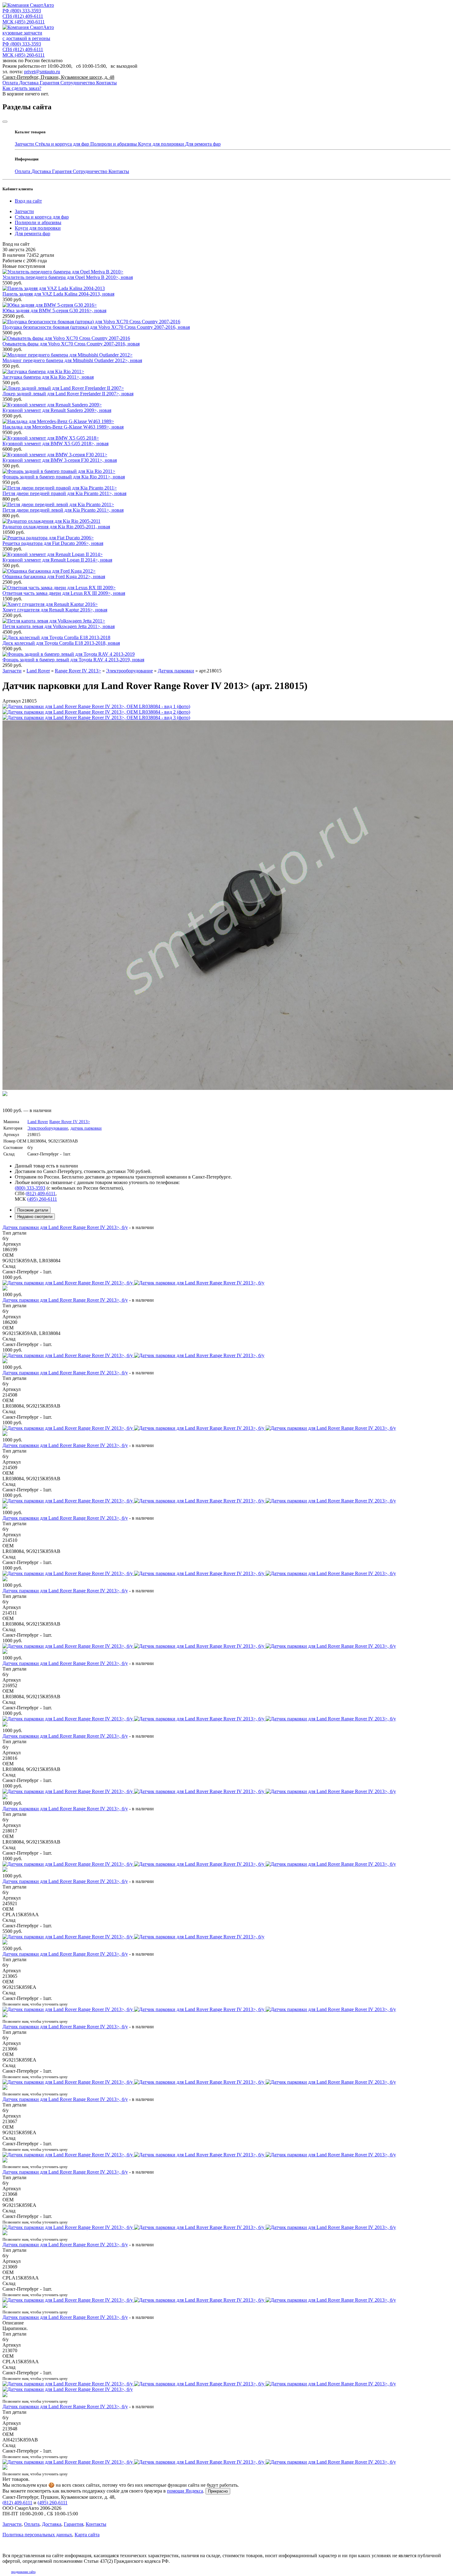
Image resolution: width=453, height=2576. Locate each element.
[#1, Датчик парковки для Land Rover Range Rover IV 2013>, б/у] (226, 2390)
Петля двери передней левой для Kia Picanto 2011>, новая (63, 510)
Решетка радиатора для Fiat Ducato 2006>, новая (53, 543)
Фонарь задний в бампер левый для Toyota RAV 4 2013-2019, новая (73, 660)
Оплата (11, 83)
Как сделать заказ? (22, 88)
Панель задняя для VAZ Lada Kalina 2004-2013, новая (58, 294)
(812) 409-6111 (23, 16)
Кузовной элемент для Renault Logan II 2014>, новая (57, 560)
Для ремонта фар (203, 144)
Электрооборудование (48, 1128)
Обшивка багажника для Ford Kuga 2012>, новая (54, 576)
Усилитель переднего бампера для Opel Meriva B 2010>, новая (68, 277)
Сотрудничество (78, 83)
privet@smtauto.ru (42, 72)
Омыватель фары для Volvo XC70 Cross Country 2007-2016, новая (71, 344)
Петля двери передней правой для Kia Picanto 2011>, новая (64, 493)
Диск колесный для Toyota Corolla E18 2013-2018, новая (61, 643)
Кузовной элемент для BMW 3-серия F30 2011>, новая (60, 460)
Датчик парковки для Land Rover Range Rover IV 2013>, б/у (65, 1227)
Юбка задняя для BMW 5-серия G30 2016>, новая (54, 310)
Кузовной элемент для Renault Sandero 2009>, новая (57, 410)
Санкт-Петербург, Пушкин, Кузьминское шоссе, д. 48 (58, 77)
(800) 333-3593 (22, 11)
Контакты (106, 83)
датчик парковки (86, 1128)
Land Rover (38, 1122)
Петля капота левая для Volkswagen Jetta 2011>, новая (59, 626)
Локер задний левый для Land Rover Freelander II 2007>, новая (68, 394)
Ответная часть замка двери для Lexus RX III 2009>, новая (64, 593)
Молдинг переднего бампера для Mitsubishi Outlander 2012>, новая (72, 360)
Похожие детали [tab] (33, 1210)
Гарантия (50, 83)
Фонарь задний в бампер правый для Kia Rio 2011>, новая (64, 477)
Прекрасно (218, 2491)
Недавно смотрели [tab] (35, 1217)
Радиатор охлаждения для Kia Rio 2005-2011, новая (56, 527)
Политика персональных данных (37, 2535)
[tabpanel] (226, 1851)
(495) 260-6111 (24, 22)
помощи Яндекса (185, 2491)
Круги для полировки (162, 144)
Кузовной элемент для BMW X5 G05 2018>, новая (55, 443)
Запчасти (25, 144)
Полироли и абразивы (114, 144)
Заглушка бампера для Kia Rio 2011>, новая (48, 377)
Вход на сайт (28, 201)
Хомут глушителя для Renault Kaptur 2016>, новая (55, 610)
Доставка (29, 83)
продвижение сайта (23, 2572)
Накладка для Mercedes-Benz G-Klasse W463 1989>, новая (63, 427)
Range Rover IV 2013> (70, 1122)
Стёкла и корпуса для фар (63, 144)
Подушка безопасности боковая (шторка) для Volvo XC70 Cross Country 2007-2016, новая (96, 327)
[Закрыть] (5, 122)
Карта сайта (87, 2535)
